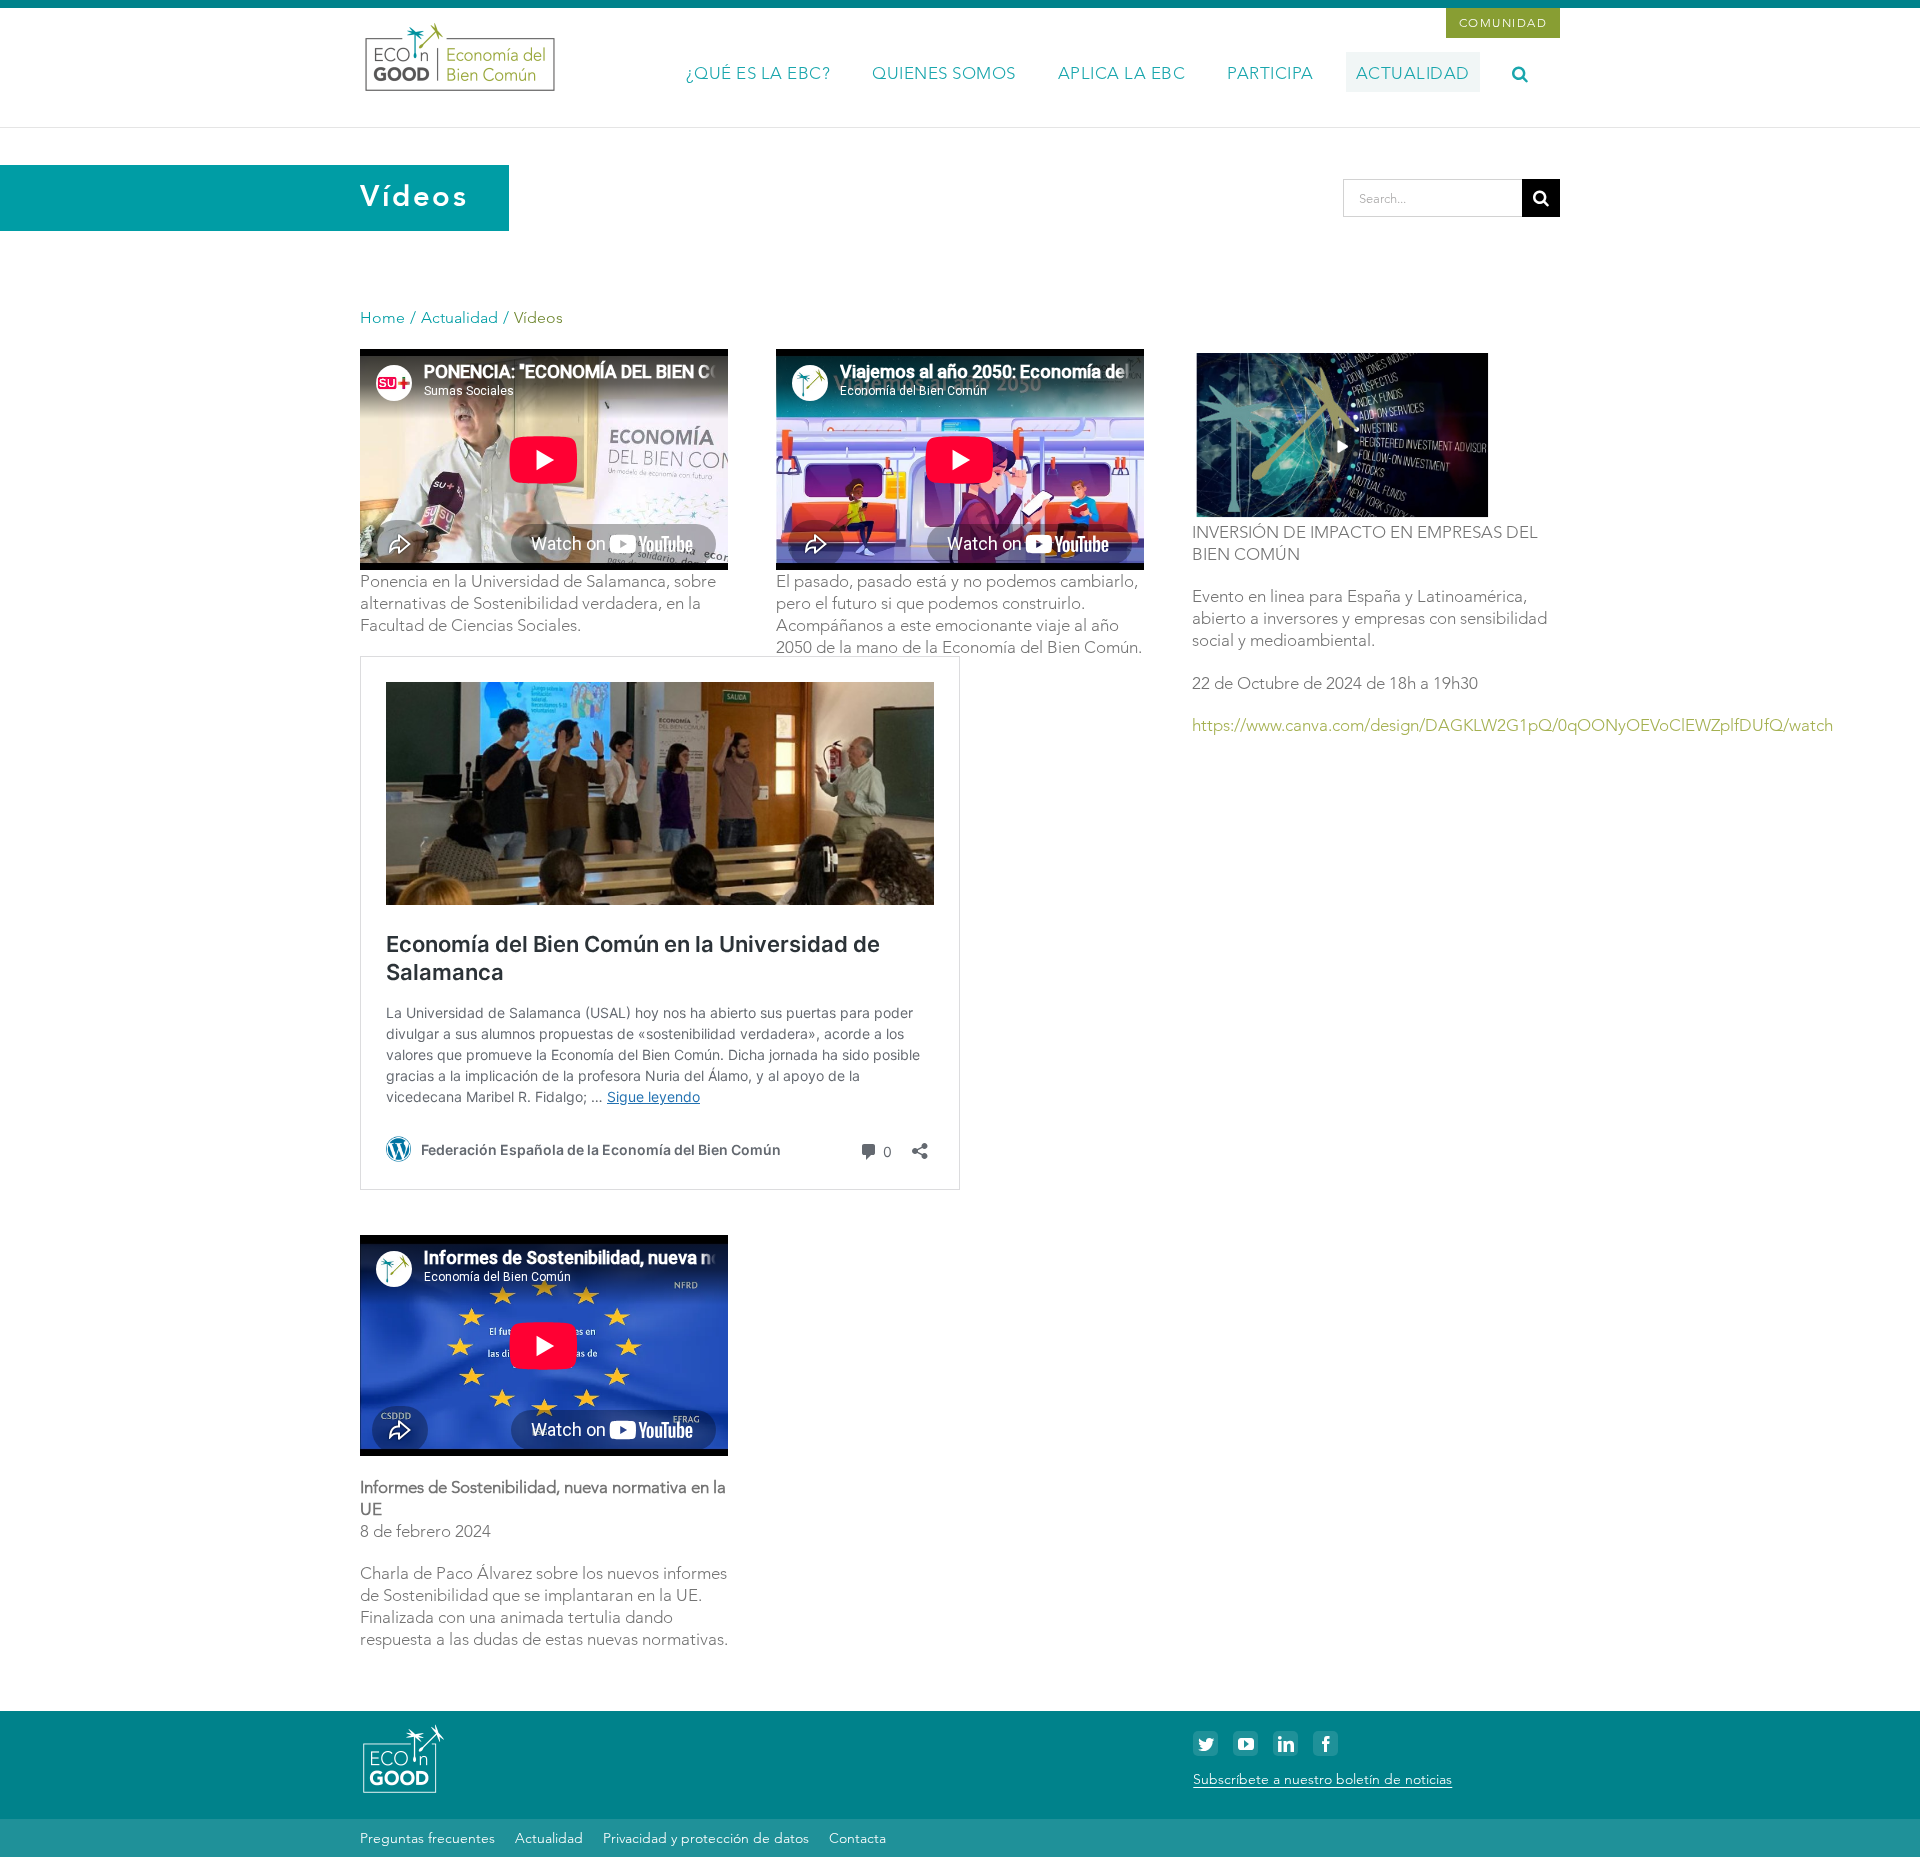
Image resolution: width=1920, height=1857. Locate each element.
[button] (1520, 72)
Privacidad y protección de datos (706, 1838)
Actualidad (549, 1838)
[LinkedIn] (1285, 1743)
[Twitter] (1205, 1743)
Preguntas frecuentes (427, 1838)
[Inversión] (1342, 357)
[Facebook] (1325, 1743)
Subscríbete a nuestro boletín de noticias (1322, 1779)
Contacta (857, 1838)
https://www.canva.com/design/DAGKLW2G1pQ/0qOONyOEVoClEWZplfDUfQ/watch (1512, 725)
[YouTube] (1245, 1743)
